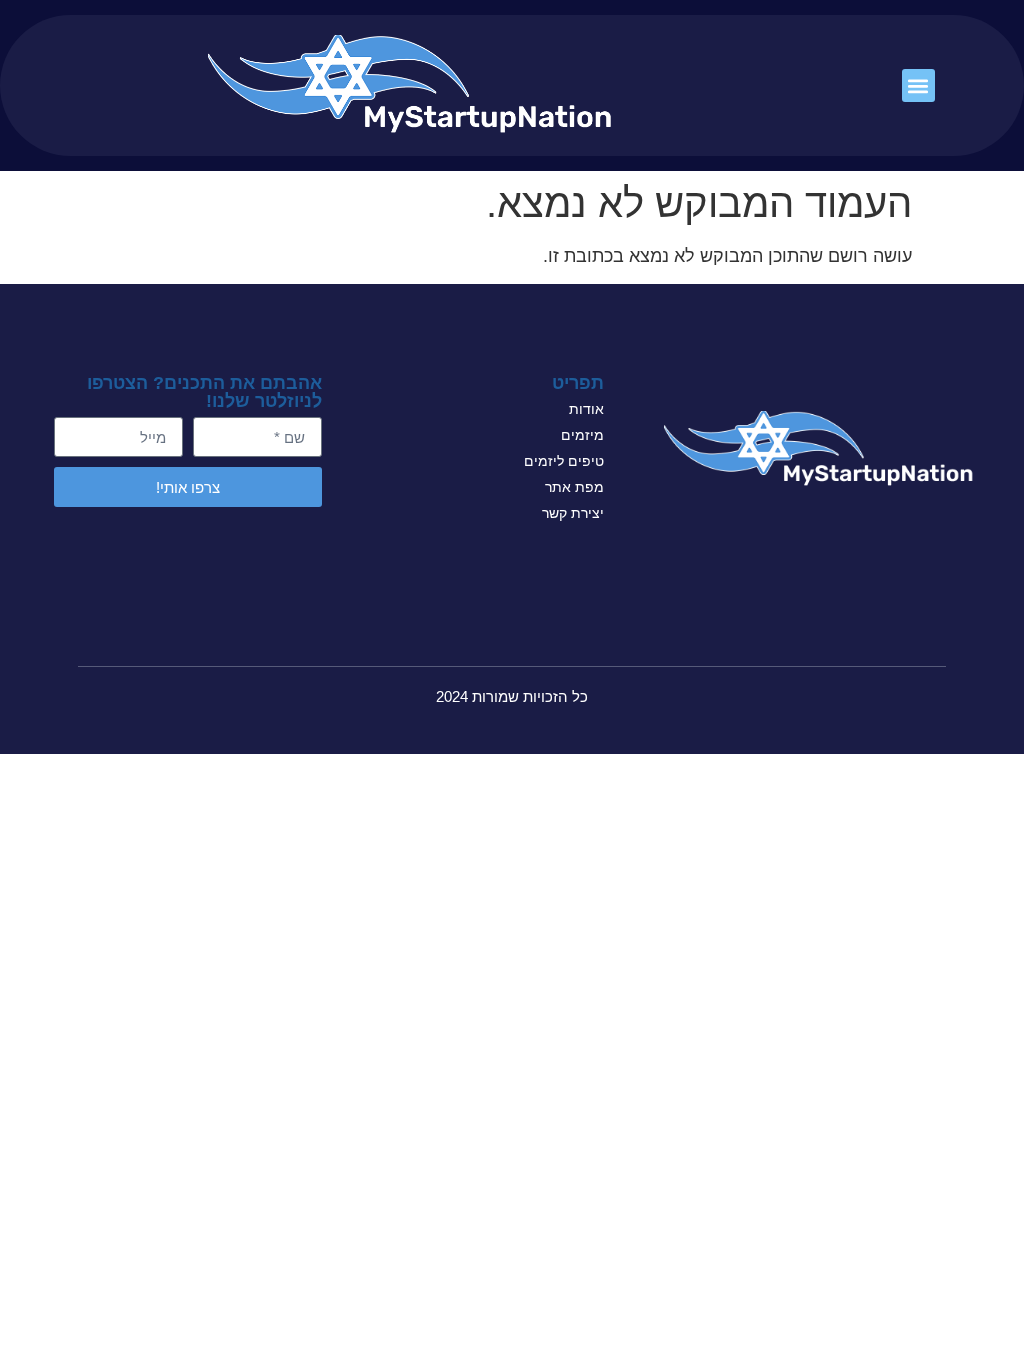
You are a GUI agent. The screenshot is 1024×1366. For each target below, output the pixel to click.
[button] (918, 85)
